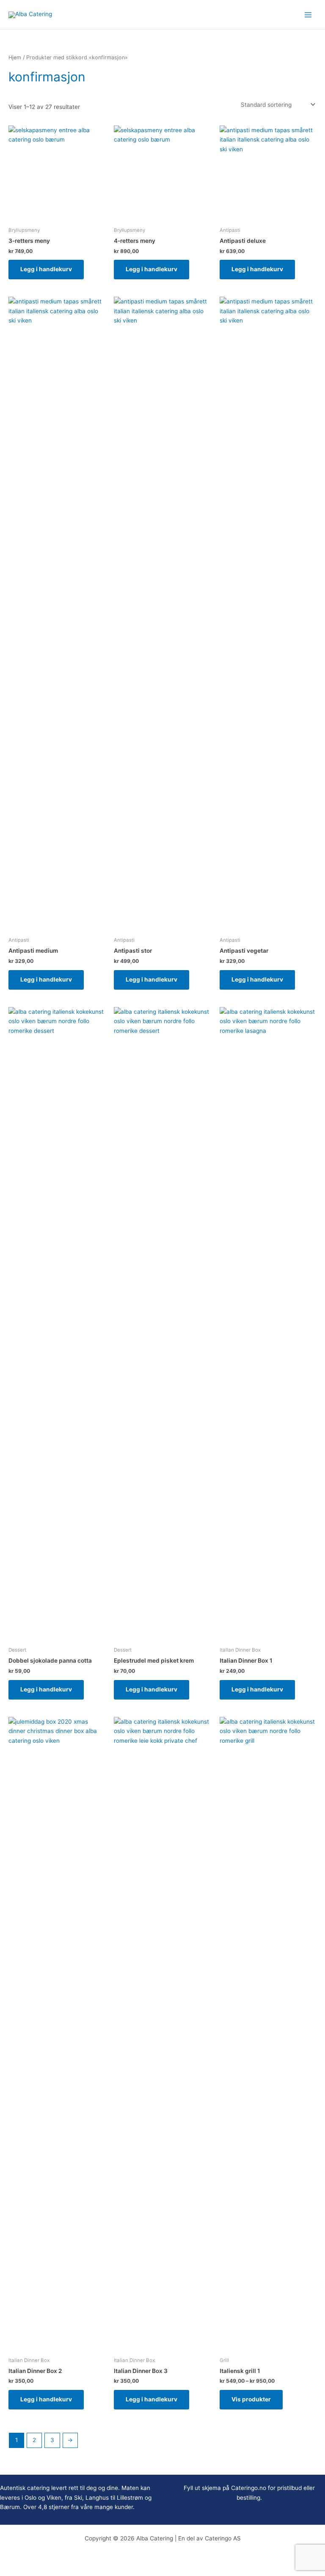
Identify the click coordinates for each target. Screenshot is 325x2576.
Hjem (15, 57)
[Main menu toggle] (308, 15)
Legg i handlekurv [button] (46, 269)
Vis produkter (251, 2399)
